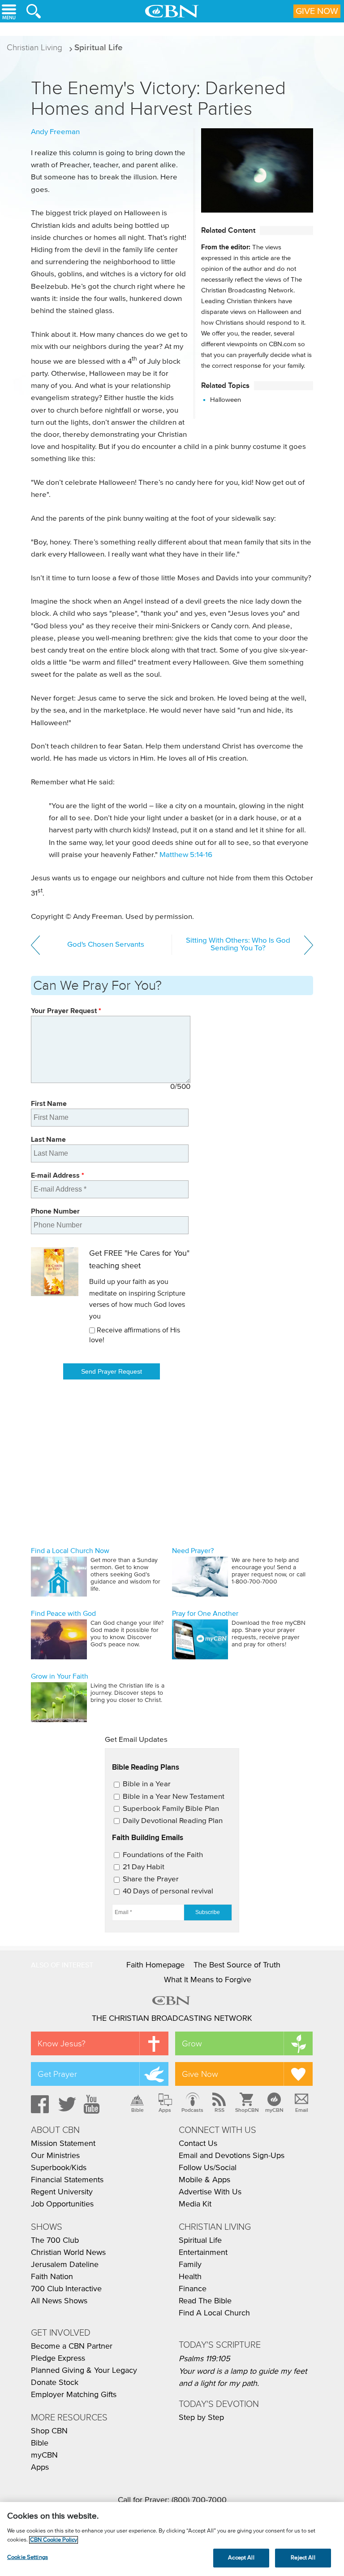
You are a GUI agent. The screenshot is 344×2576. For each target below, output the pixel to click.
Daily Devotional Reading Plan (173, 1821)
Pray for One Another (205, 1614)
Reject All (303, 2558)
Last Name (48, 1139)
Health (190, 2277)
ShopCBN (247, 2110)
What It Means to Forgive (208, 1980)
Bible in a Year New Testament (174, 1797)
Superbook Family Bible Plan (171, 1809)
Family (190, 2265)
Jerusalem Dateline (65, 2265)
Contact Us (198, 2144)
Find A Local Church (214, 2313)
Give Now (317, 11)
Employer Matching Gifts (74, 2395)
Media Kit (195, 2204)
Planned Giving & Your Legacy (84, 2371)
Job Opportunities (62, 2204)
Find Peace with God (63, 1614)
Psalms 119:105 (204, 2359)
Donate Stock (55, 2383)
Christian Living (34, 47)
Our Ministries (55, 2156)
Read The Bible (205, 2301)
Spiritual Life (99, 47)
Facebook (39, 2104)
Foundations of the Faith (163, 1855)
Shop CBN (49, 2431)
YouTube (93, 2104)
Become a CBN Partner (72, 2346)
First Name (49, 1103)
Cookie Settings (28, 2557)
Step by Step (201, 2418)
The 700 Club (55, 2241)
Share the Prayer (151, 1879)
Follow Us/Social (208, 2168)
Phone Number (55, 1211)
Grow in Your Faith (60, 1676)
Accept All (241, 2558)
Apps (165, 2110)
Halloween (226, 400)
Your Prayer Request (66, 1011)
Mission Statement (63, 2144)
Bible (138, 2110)
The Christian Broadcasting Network (172, 2019)
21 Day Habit (144, 1867)
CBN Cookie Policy (54, 2540)
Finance (193, 2289)
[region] (172, 2539)
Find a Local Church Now (70, 1551)
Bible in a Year (147, 1784)
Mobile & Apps (204, 2180)
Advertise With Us (210, 2192)
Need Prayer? (193, 1551)
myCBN (274, 2110)
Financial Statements (67, 2180)
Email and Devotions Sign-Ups (232, 2156)
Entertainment (203, 2253)
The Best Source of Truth (237, 1965)
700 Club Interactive (66, 2289)
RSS (219, 2110)
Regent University (62, 2192)
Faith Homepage (155, 1965)
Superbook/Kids (59, 2168)
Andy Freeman (55, 132)
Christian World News (68, 2253)
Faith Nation (52, 2277)
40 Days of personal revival (168, 1891)
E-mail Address (58, 1175)
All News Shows (59, 2301)
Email (302, 2110)
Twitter (66, 2104)
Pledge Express (58, 2358)
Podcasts (192, 2110)
